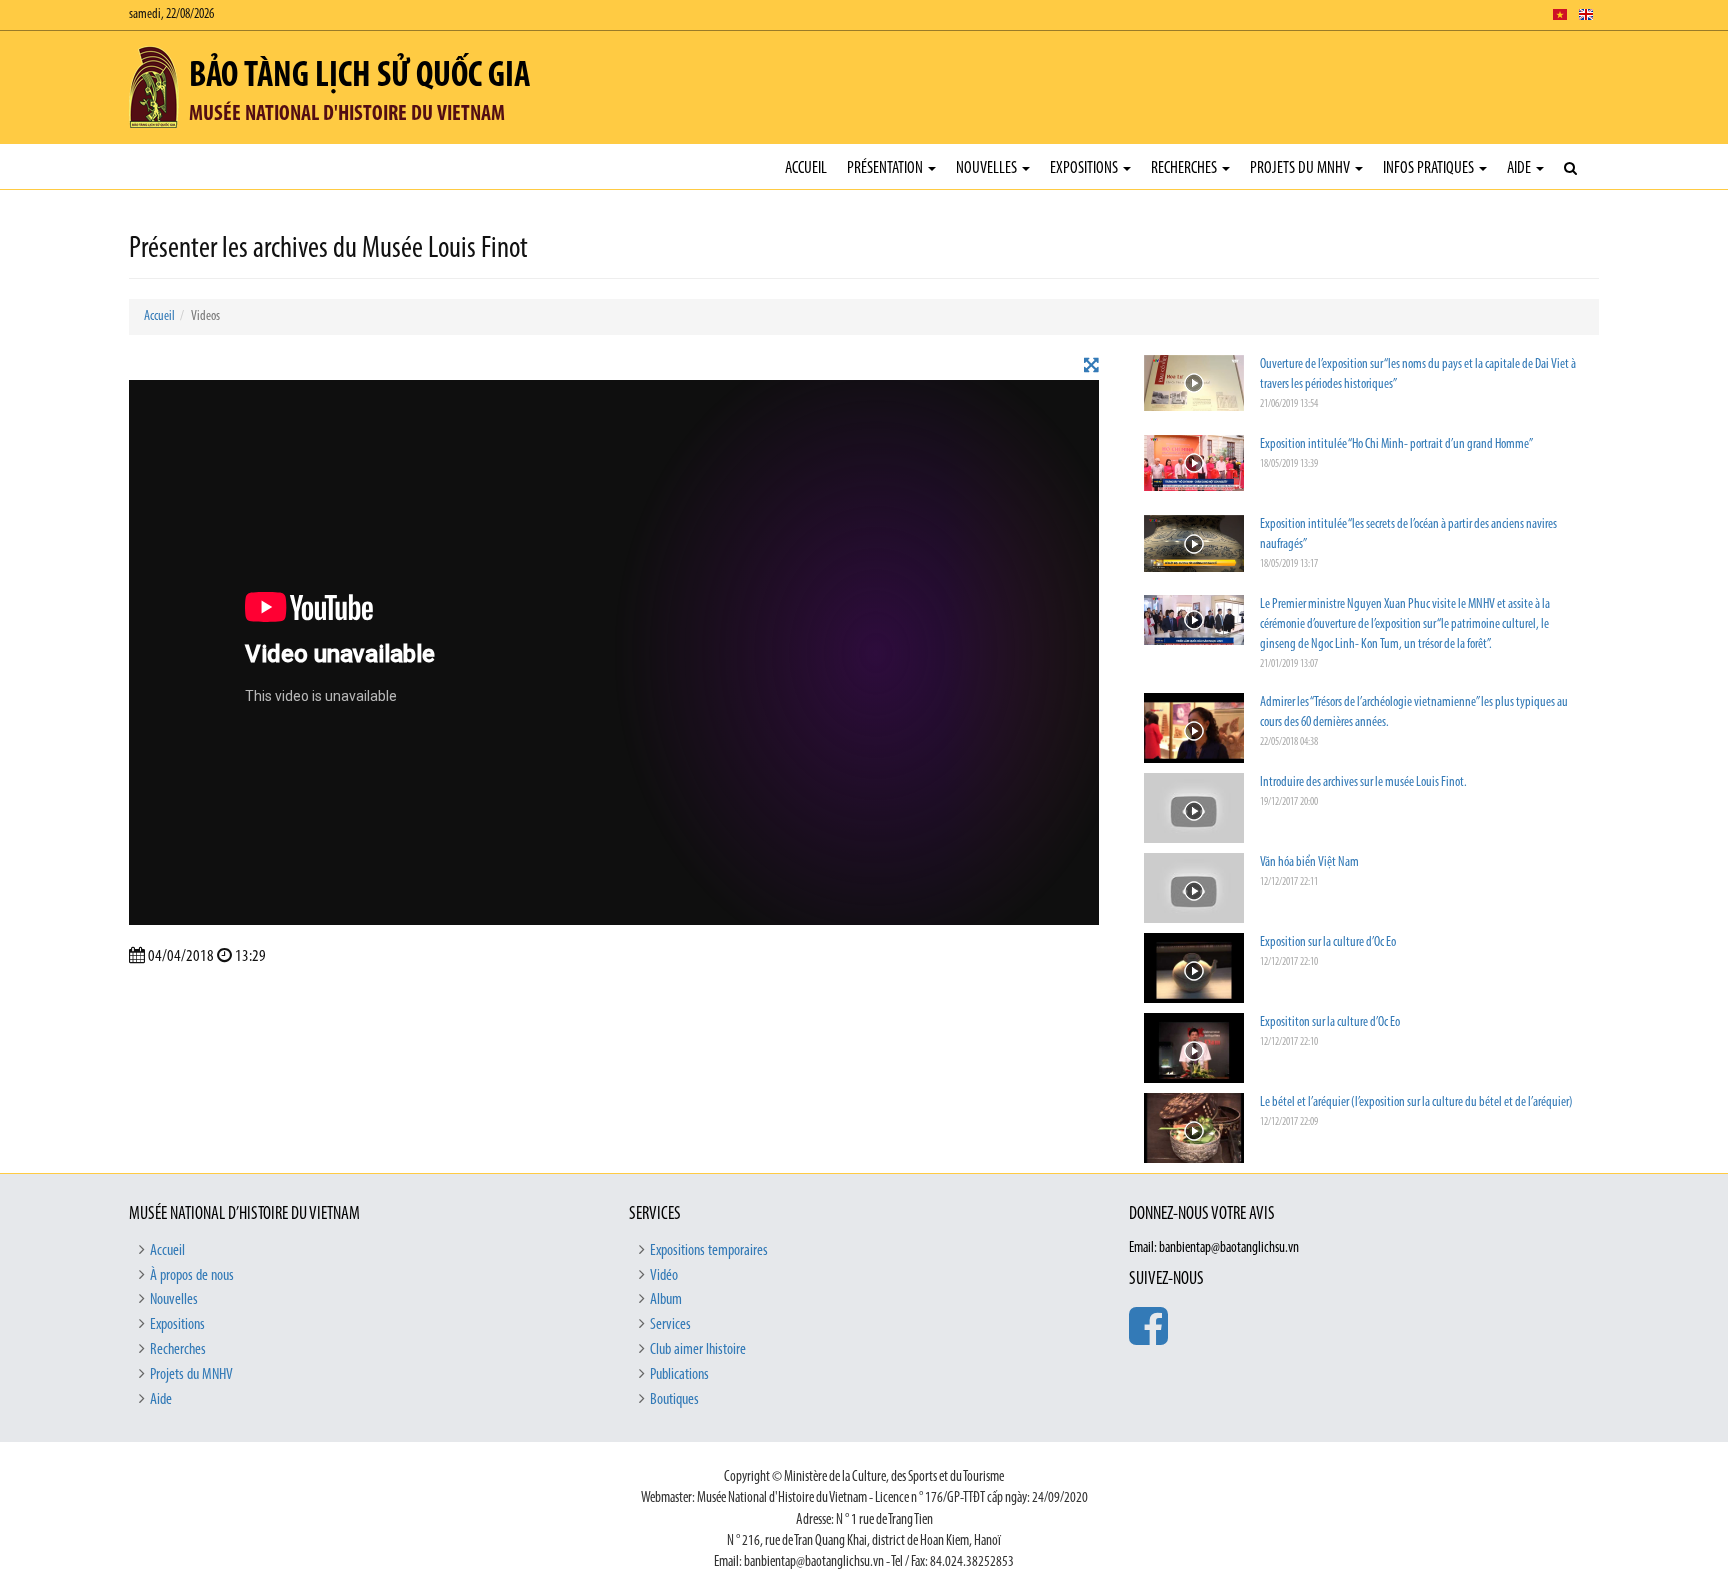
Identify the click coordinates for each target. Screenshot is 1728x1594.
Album (666, 1300)
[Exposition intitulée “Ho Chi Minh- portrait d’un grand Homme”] (1194, 463)
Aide (1520, 168)
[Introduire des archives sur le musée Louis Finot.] (1194, 810)
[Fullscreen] (1091, 366)
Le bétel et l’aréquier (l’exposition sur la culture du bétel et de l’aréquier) (1416, 1102)
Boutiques (674, 1400)
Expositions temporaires (709, 1251)
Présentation (886, 168)
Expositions (1085, 168)
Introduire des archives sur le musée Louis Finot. (1363, 782)
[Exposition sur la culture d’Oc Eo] (1194, 970)
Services (670, 1325)
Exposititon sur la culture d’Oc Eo (1330, 1022)
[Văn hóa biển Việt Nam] (1194, 890)
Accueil (806, 168)
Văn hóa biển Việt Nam (1309, 862)
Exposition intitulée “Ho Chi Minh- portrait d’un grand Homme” (1396, 444)
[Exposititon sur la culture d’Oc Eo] (1194, 1050)
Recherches (1185, 168)
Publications (679, 1375)
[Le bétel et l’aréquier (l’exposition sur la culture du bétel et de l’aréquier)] (1194, 1130)
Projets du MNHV (1301, 168)
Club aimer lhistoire (698, 1350)
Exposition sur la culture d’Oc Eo (1328, 942)
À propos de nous (192, 1276)
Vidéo (664, 1276)
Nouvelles (988, 168)
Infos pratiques (1430, 168)
